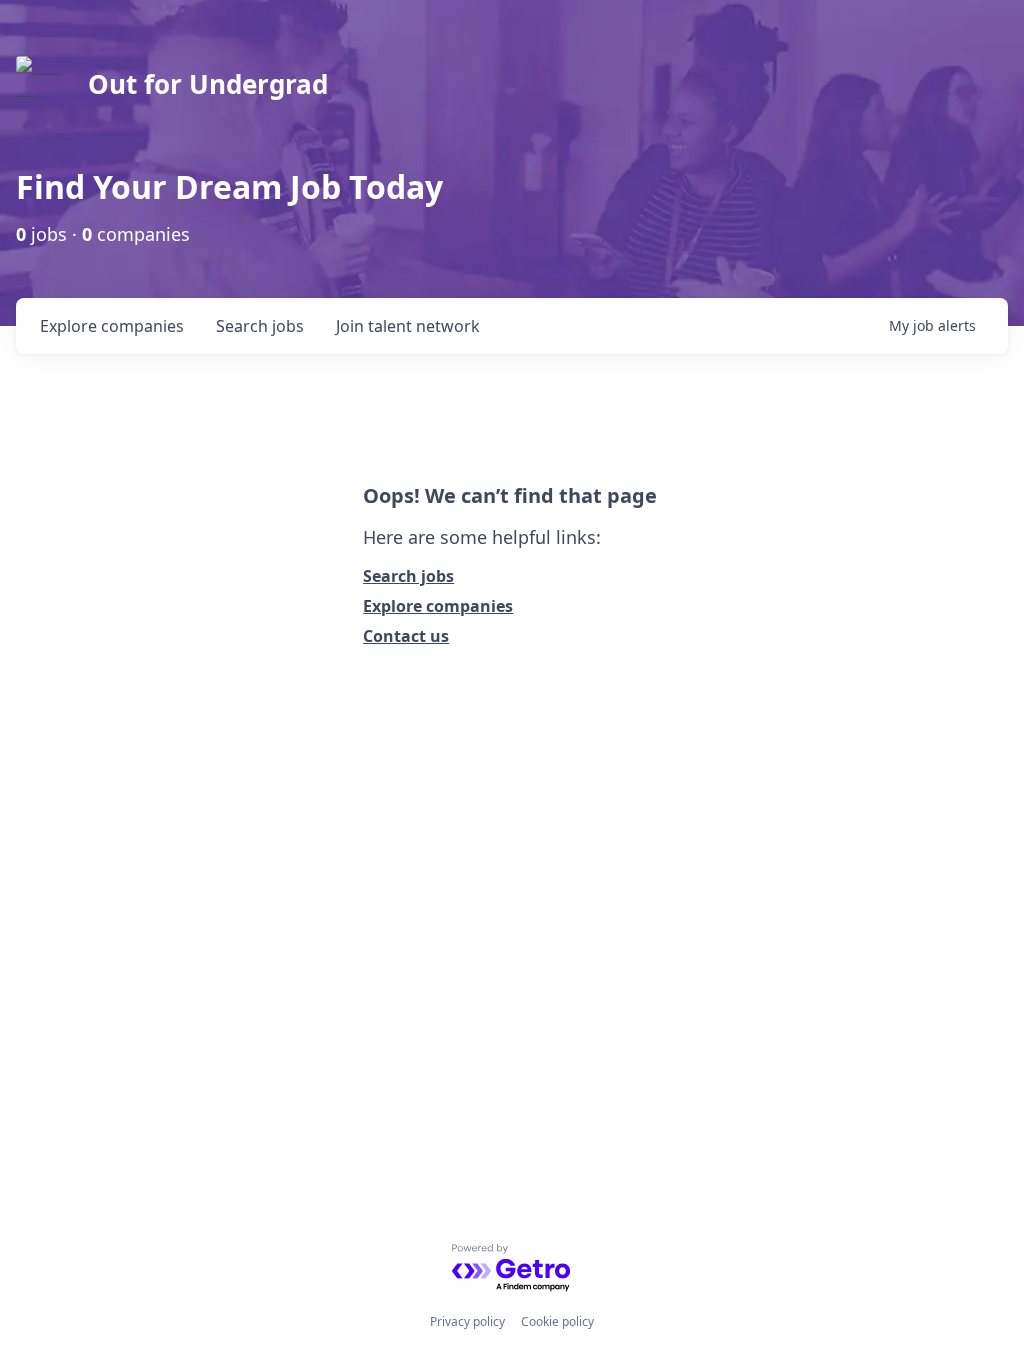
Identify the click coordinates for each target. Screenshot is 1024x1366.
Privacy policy (467, 1321)
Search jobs (408, 576)
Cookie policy (557, 1321)
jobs (260, 326)
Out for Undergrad (208, 84)
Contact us (406, 636)
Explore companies (438, 606)
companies (112, 326)
